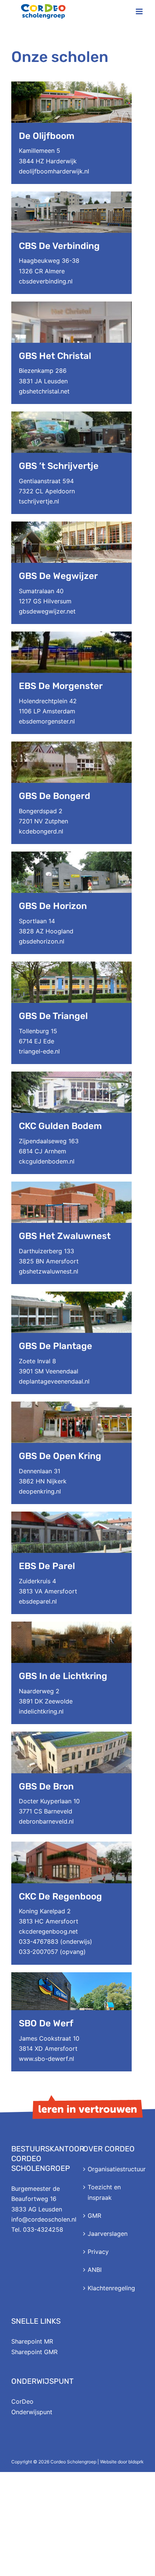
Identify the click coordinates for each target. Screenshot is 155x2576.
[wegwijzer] (71, 525)
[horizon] (71, 855)
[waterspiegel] (71, 194)
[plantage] (71, 1295)
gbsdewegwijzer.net (47, 611)
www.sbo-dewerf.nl (46, 2059)
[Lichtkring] (71, 1625)
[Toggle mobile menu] (140, 11)
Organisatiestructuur (114, 2169)
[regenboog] (71, 1845)
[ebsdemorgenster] (71, 635)
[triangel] (71, 965)
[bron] (71, 1735)
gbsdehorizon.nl (42, 941)
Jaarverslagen (108, 2234)
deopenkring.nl (40, 1491)
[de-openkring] (71, 1405)
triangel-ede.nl (39, 1051)
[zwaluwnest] (71, 1185)
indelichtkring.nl (41, 1711)
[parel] (71, 1515)
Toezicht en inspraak (104, 2192)
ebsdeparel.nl (38, 1601)
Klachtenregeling (111, 2288)
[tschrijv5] (71, 415)
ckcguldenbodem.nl (47, 1161)
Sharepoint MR (32, 2341)
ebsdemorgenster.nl (47, 721)
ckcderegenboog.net (48, 1931)
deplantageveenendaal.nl (54, 1381)
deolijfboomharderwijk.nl (54, 171)
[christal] (71, 304)
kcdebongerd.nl (41, 831)
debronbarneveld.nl (46, 1821)
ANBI (95, 2270)
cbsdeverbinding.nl (46, 281)
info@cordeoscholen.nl (44, 2219)
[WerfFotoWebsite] (71, 1975)
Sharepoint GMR (34, 2352)
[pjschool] (71, 1075)
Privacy (98, 2252)
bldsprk (136, 2462)
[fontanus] (71, 84)
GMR (94, 2216)
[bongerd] (71, 745)
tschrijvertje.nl (39, 501)
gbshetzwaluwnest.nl (49, 1271)
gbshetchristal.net (44, 391)
